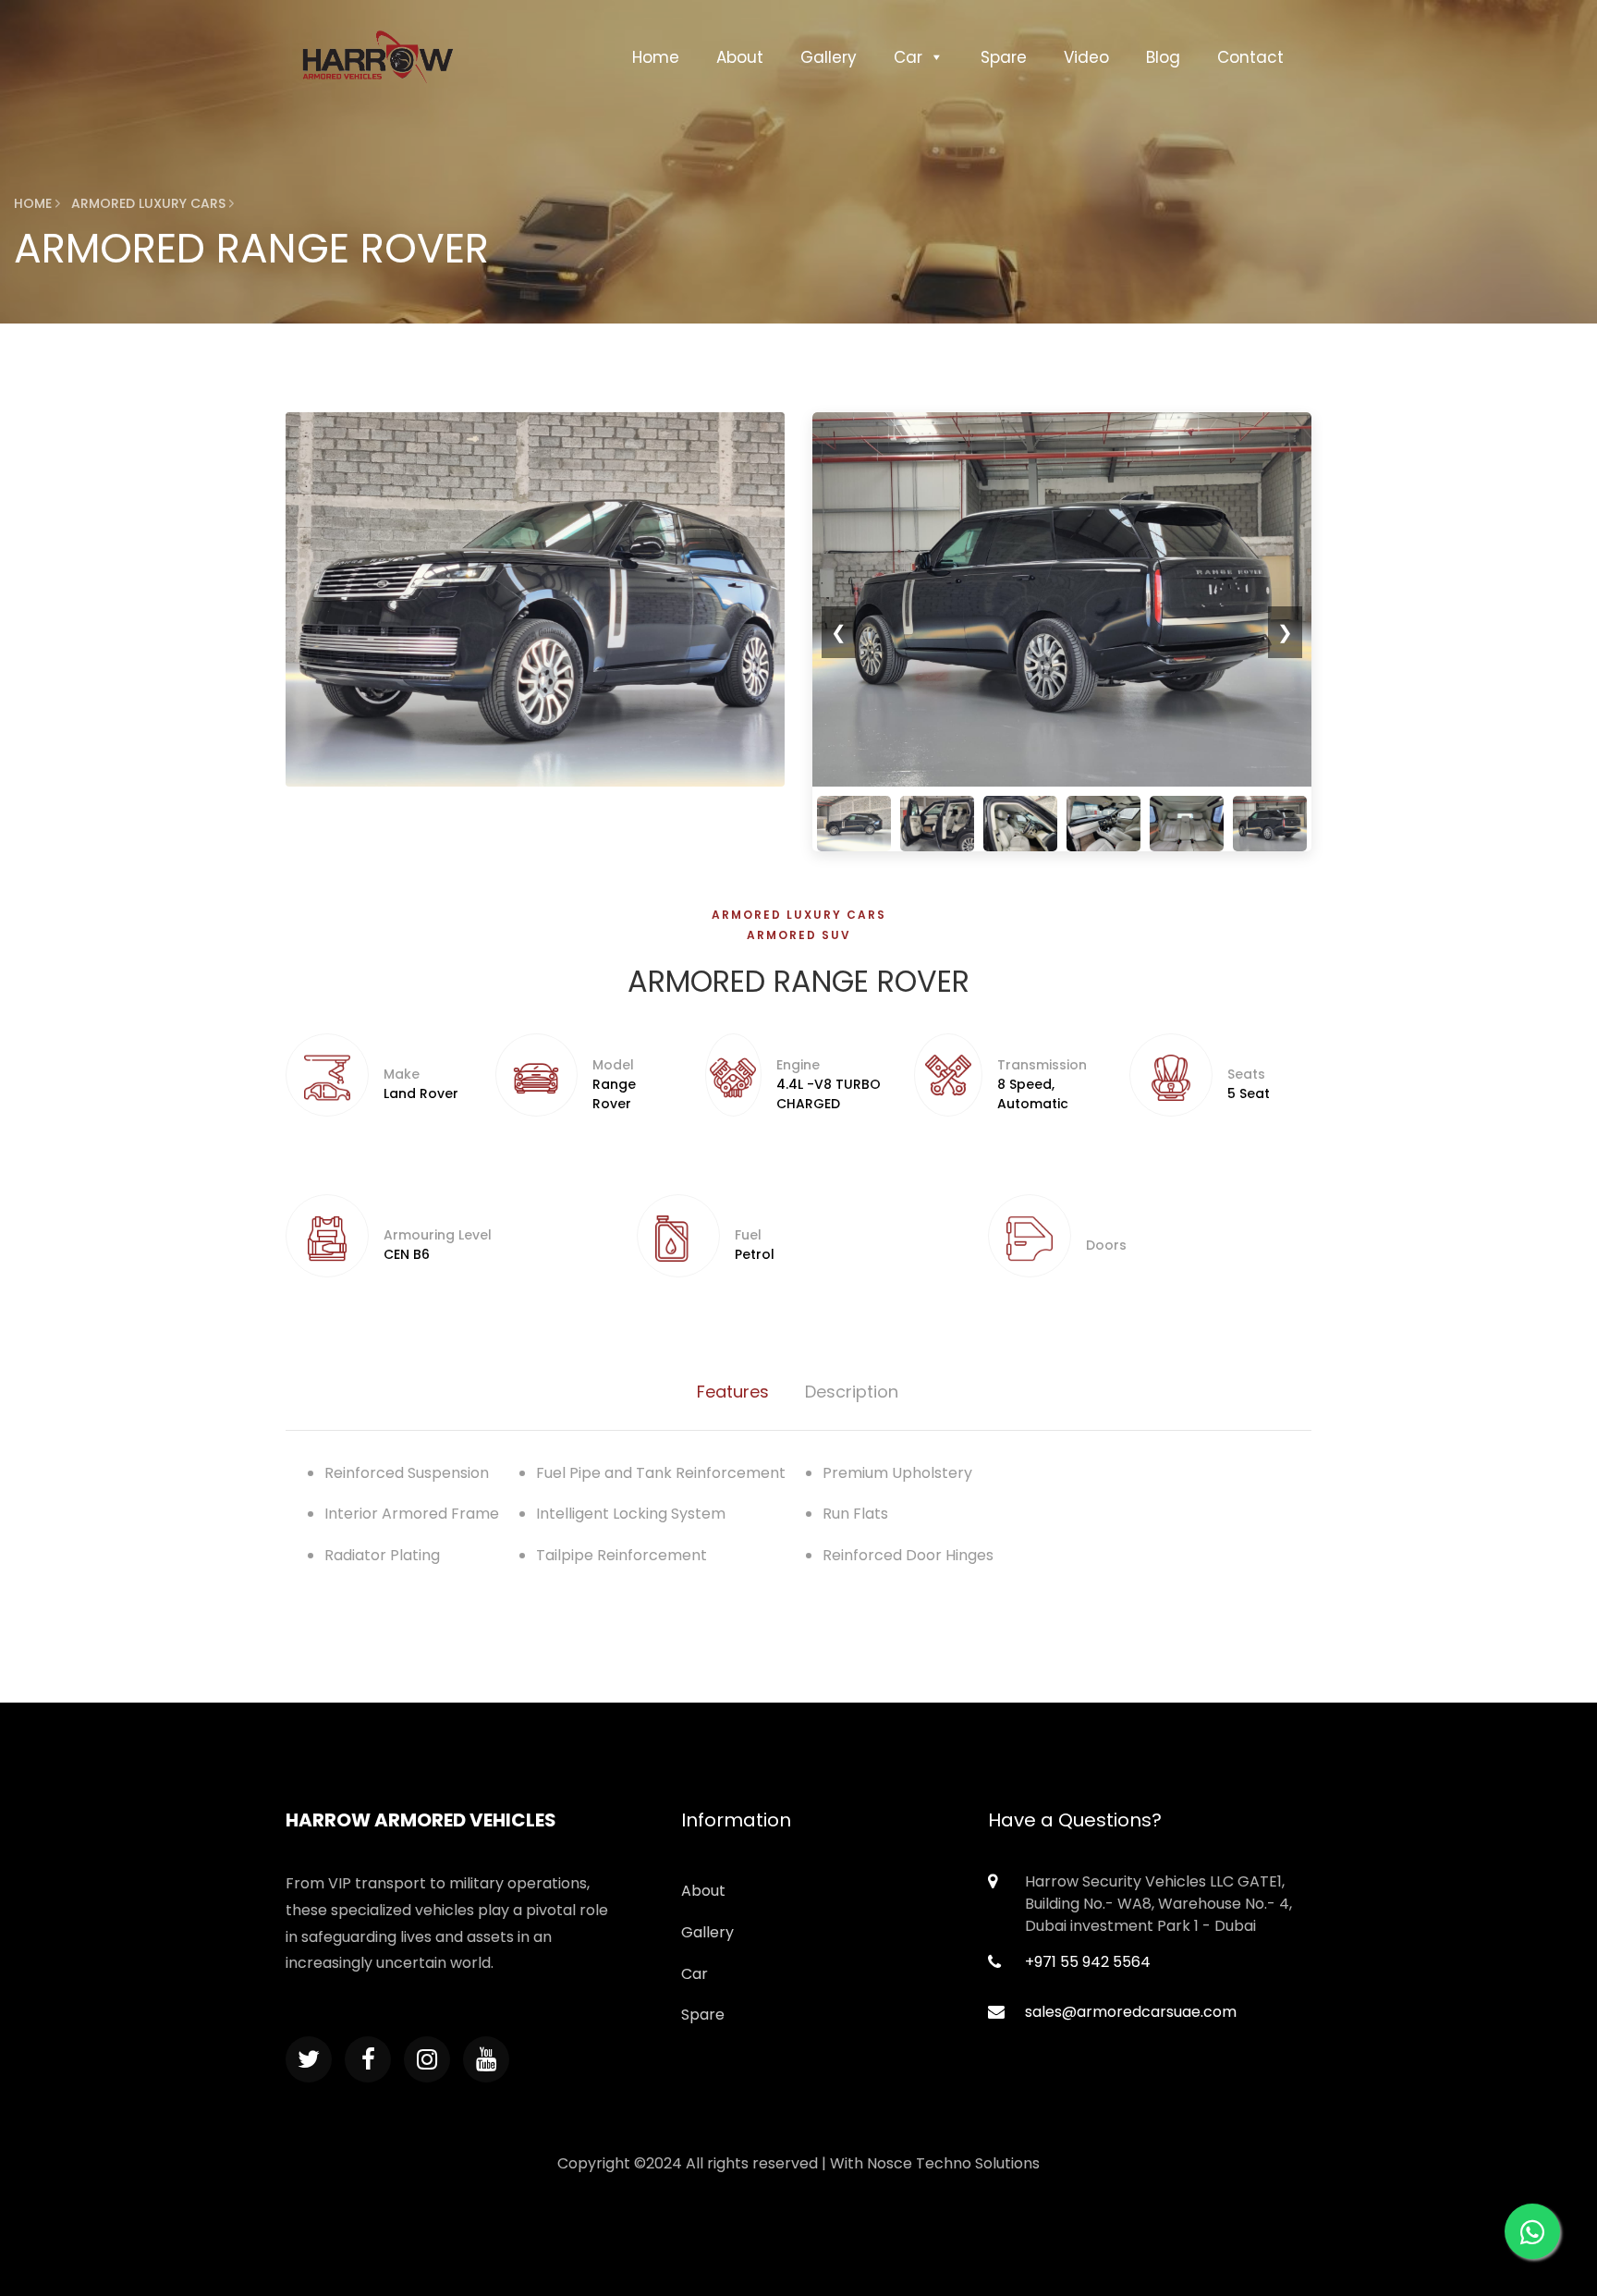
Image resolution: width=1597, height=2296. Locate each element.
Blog (1163, 57)
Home (656, 57)
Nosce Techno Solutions (953, 2163)
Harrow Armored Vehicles (421, 1820)
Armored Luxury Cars (799, 915)
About (740, 57)
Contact (1250, 57)
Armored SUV (799, 935)
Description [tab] (852, 1392)
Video (1086, 57)
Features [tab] (733, 1392)
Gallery (829, 57)
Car (908, 57)
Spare (1004, 57)
